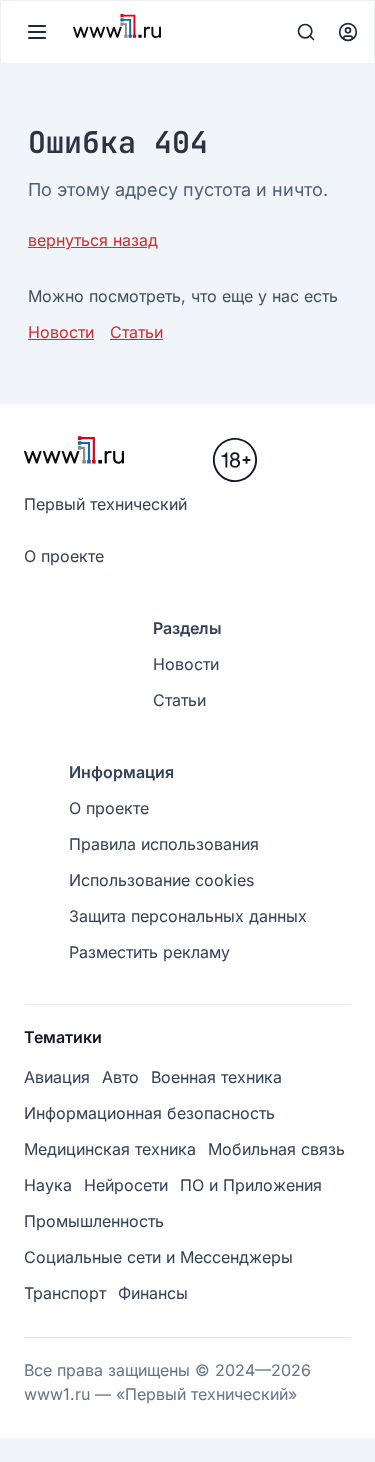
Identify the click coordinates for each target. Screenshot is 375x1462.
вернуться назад (93, 240)
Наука (48, 1185)
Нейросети (126, 1185)
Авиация (57, 1077)
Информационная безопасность (149, 1113)
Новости (61, 332)
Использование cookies (161, 880)
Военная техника (216, 1077)
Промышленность (94, 1221)
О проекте (64, 556)
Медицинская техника (110, 1149)
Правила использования (164, 844)
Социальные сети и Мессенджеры (158, 1257)
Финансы (153, 1293)
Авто (120, 1077)
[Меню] (37, 32)
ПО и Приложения (251, 1185)
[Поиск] (306, 32)
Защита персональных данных (188, 916)
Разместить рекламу (149, 952)
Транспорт (65, 1293)
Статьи (136, 332)
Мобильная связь (276, 1149)
